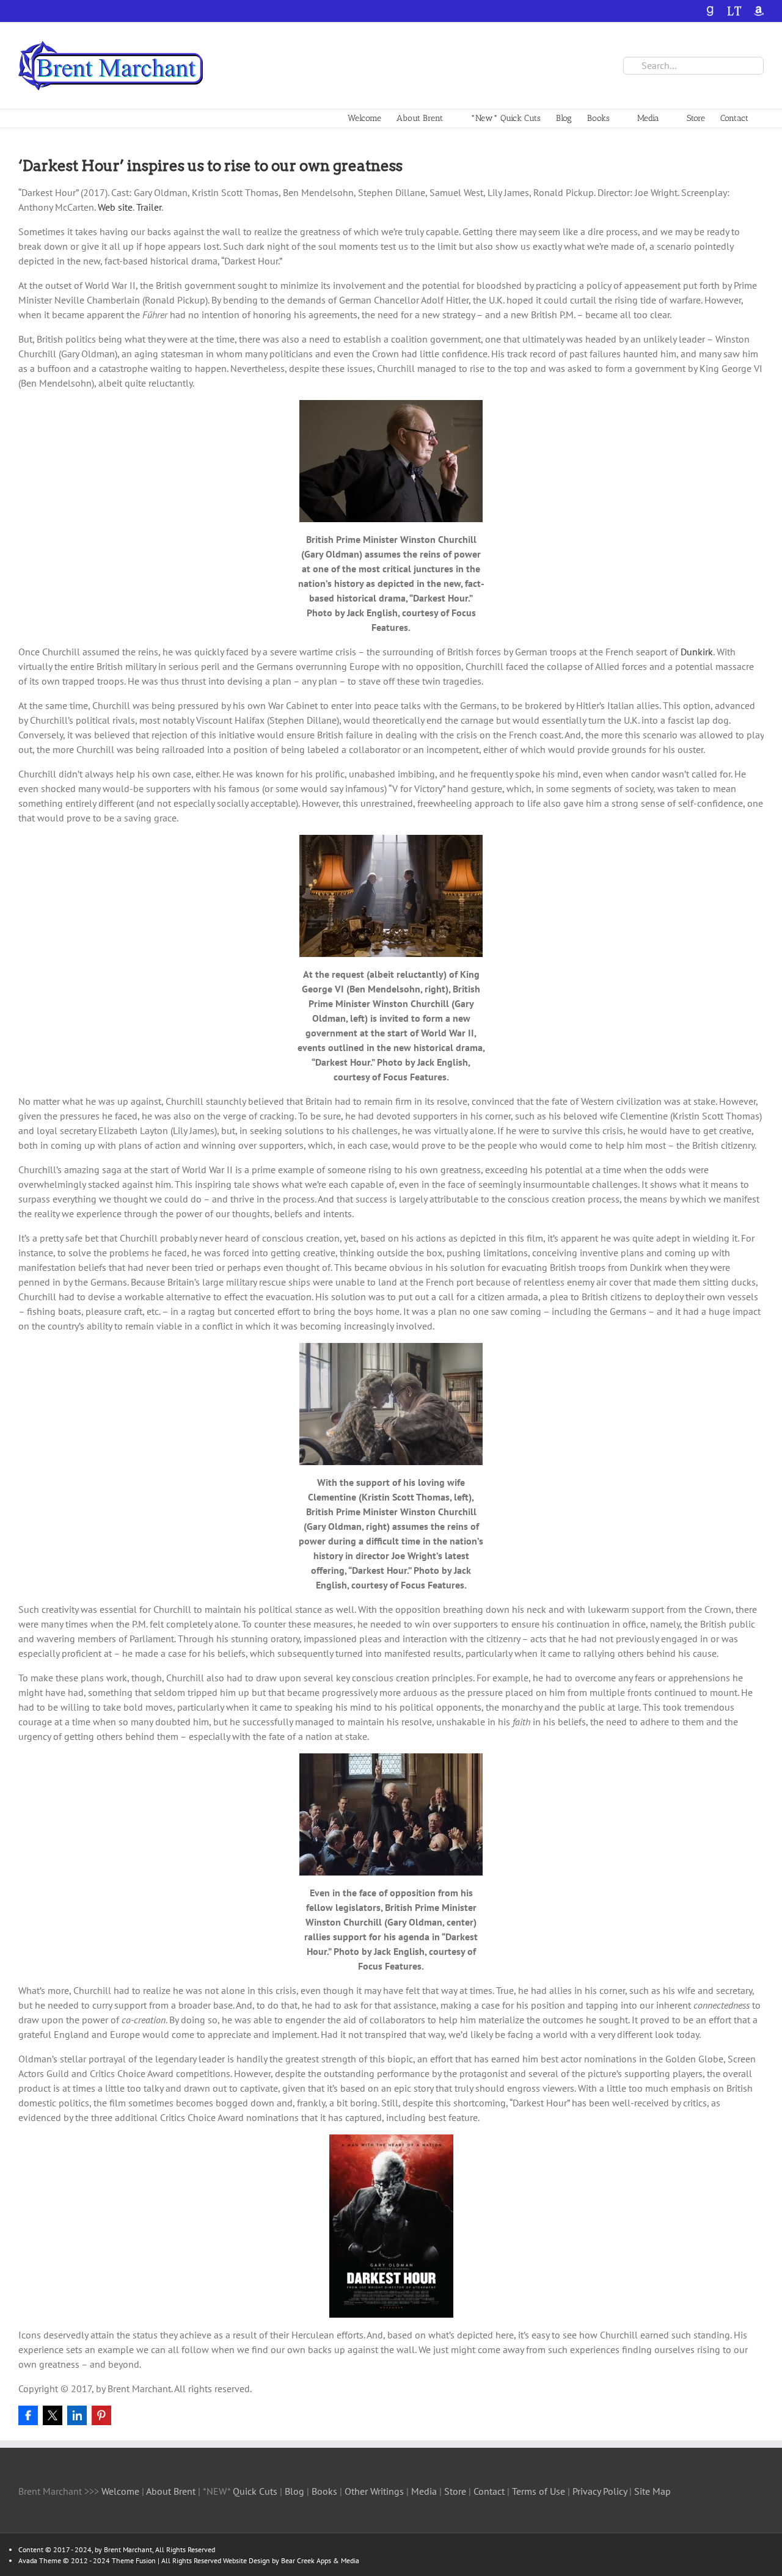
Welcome (120, 2491)
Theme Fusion (134, 2560)
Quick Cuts (255, 2491)
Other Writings (374, 2491)
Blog (296, 2491)
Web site (115, 207)
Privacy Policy (600, 2491)
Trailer (149, 207)
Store (456, 2491)
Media (425, 2491)
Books (326, 2491)
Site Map (652, 2491)
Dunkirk (697, 652)
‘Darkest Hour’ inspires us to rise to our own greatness (210, 166)
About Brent (171, 2491)
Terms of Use (537, 2491)
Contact (489, 2491)
